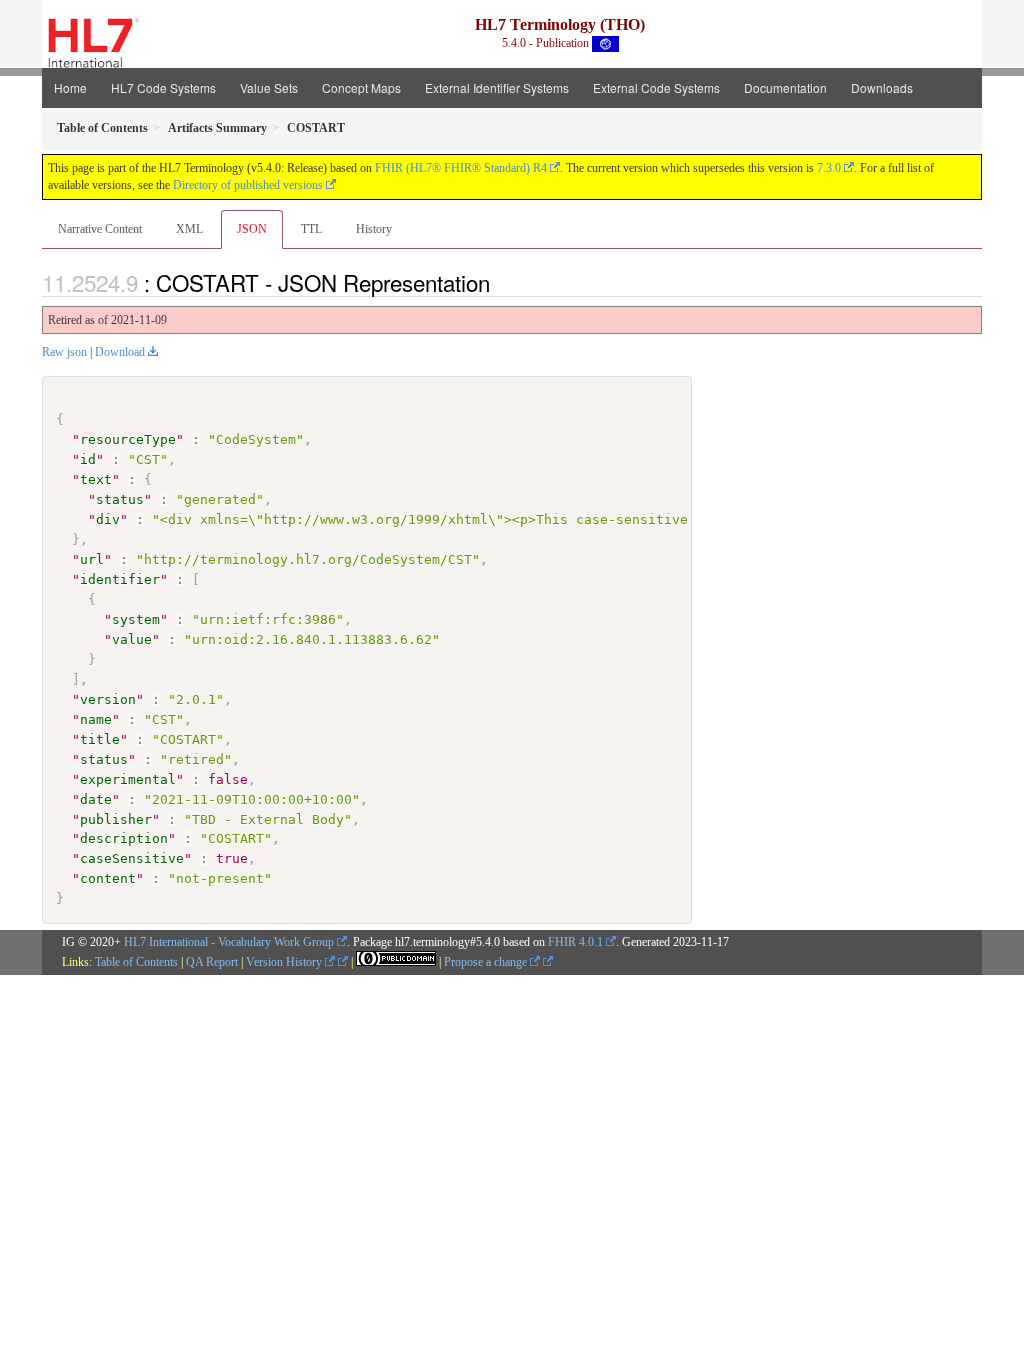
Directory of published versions (248, 185)
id (88, 459)
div (108, 519)
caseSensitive (132, 858)
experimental (128, 779)
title (100, 739)
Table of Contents (136, 962)
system (136, 619)
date (96, 799)
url (92, 559)
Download (120, 352)
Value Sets (269, 87)
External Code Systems (656, 87)
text (96, 479)
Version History (285, 962)
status (120, 499)
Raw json (64, 352)
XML (189, 229)
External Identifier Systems (497, 87)
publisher (116, 819)
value (132, 639)
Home (70, 87)
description (124, 838)
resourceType (128, 439)
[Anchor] (501, 282)
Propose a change (487, 962)
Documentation (785, 87)
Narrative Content (100, 229)
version (108, 699)
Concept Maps (361, 87)
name (96, 719)
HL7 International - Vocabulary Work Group (229, 942)
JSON (252, 229)
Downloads (882, 87)
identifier (120, 579)
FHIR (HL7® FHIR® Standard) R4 (461, 168)
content (108, 878)
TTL (311, 229)
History (374, 229)
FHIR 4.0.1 (575, 942)
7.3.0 (829, 168)
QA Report (212, 962)
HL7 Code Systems (163, 87)
